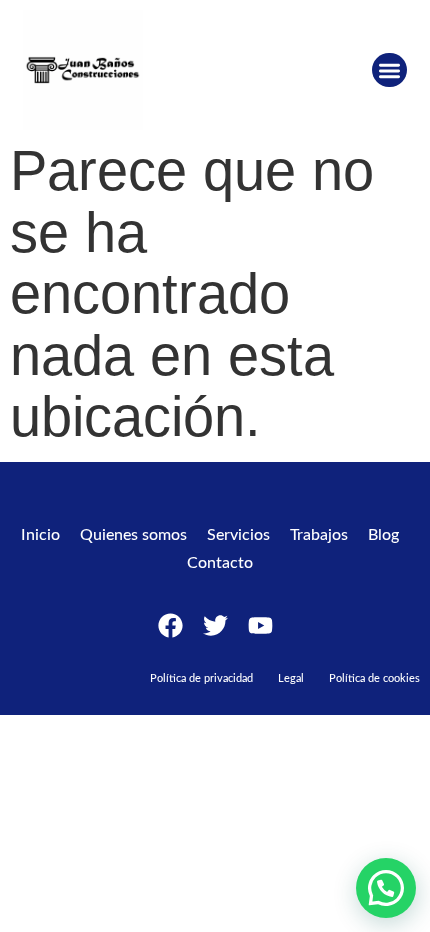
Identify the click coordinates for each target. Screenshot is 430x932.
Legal (291, 678)
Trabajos (319, 535)
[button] (389, 70)
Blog (383, 535)
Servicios (238, 535)
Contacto (220, 563)
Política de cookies (374, 678)
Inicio (40, 535)
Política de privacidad (201, 678)
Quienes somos (133, 535)
